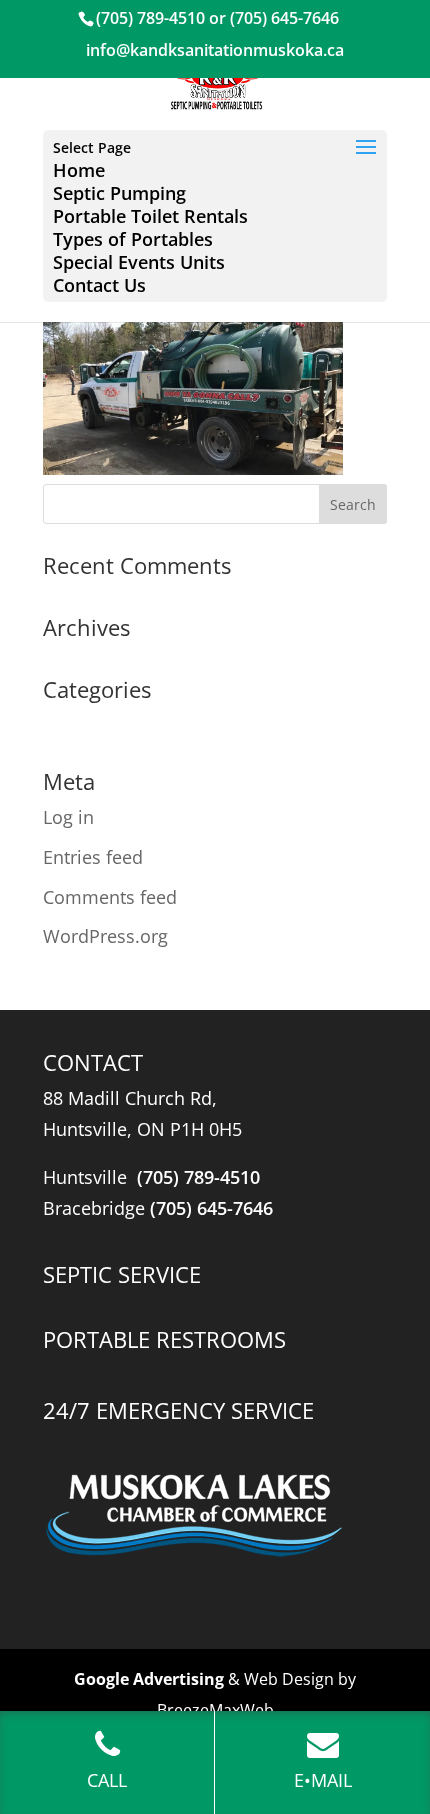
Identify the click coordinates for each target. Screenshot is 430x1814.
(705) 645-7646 (284, 18)
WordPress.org (105, 936)
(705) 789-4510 (150, 18)
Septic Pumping (119, 193)
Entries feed (93, 857)
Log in (68, 817)
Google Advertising (151, 1679)
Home (79, 170)
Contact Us (99, 285)
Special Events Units (139, 262)
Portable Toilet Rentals (150, 216)
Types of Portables (133, 239)
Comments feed (110, 897)
